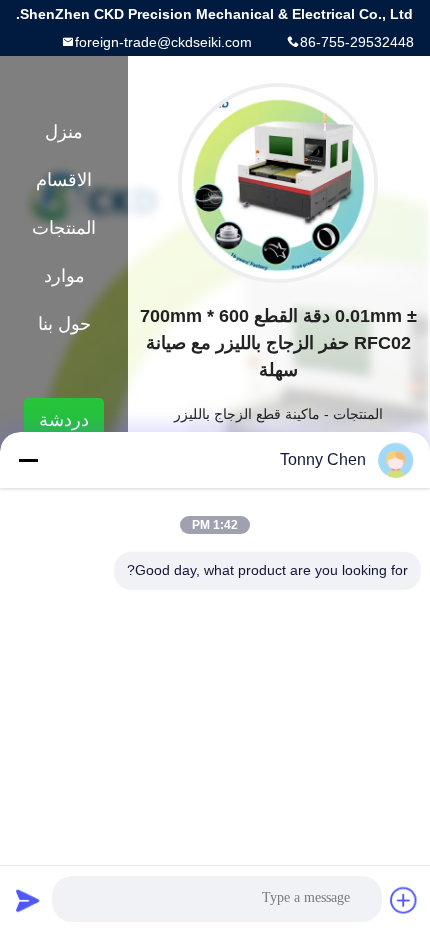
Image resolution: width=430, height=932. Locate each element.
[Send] (28, 900)
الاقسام (64, 180)
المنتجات (358, 414)
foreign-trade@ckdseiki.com (163, 42)
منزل (64, 132)
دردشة (64, 420)
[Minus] (28, 460)
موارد (64, 276)
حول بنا (64, 324)
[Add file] (404, 900)
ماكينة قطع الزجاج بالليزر (247, 414)
